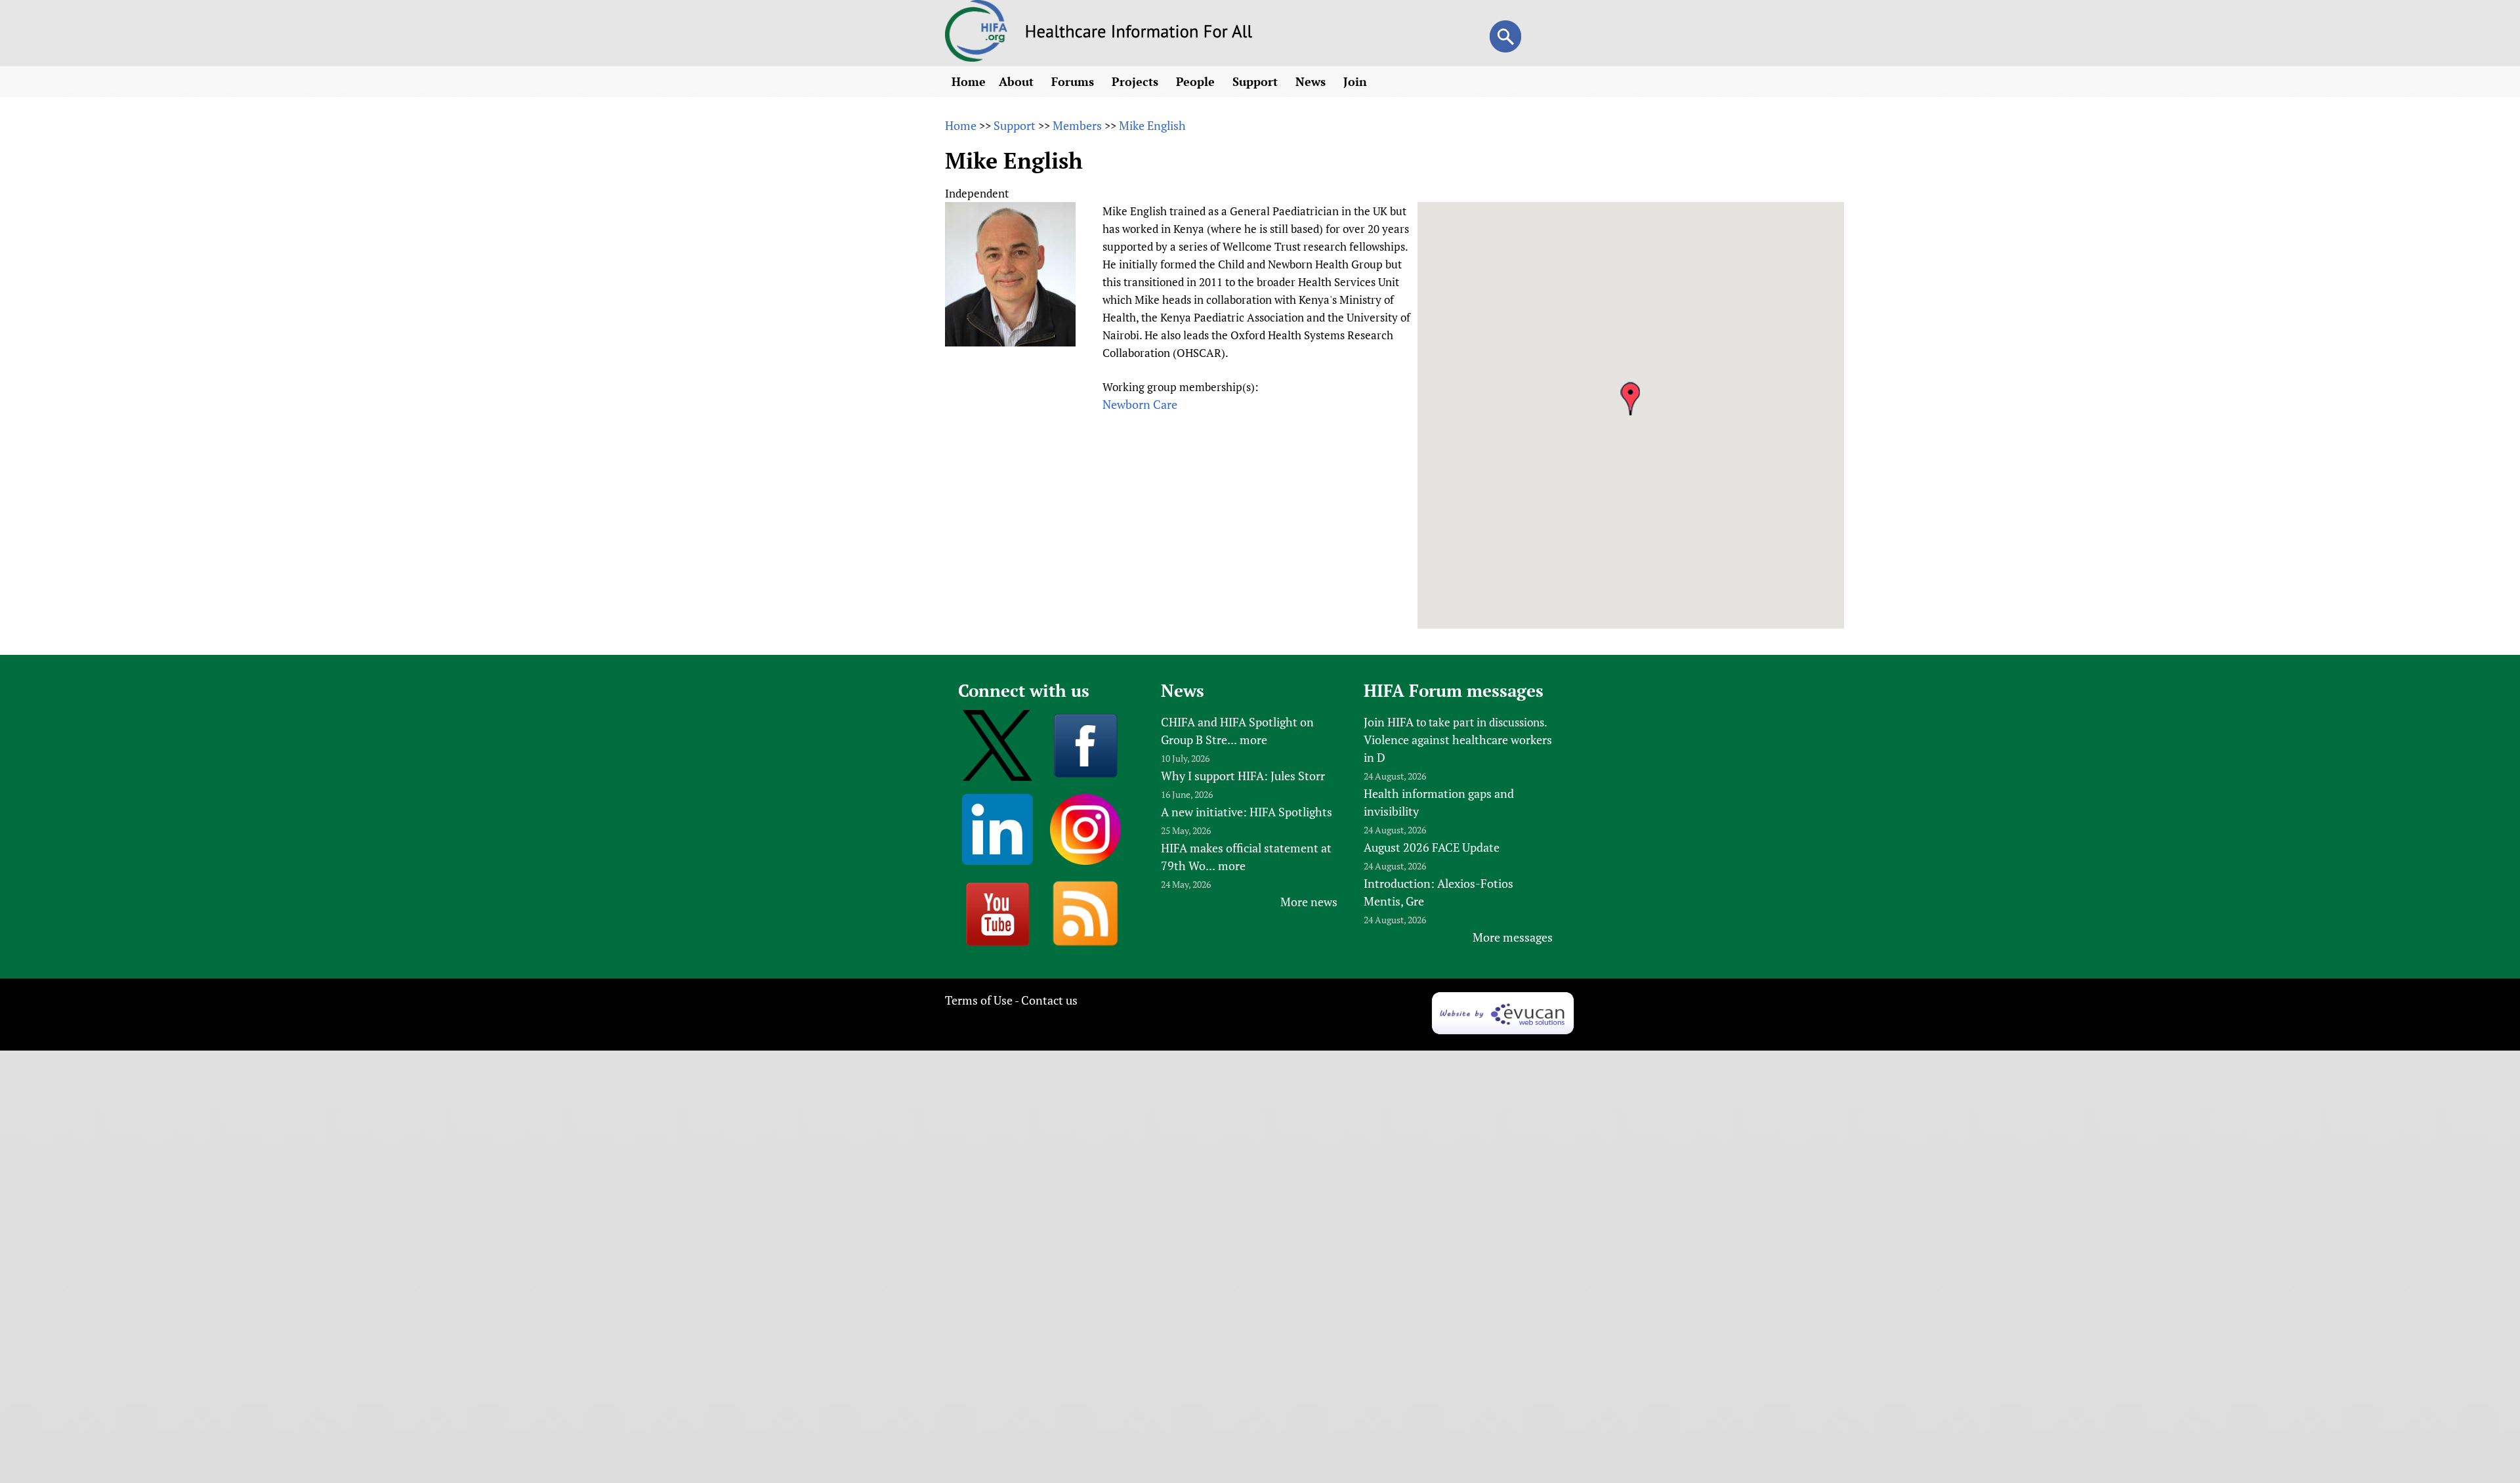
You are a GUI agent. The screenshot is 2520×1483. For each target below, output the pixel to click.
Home (969, 81)
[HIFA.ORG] (976, 57)
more (1253, 740)
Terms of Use (979, 1000)
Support (1257, 81)
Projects (1137, 81)
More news (1309, 902)
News (1312, 81)
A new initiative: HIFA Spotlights (1247, 812)
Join (1357, 81)
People (1197, 81)
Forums (1074, 81)
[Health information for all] (1139, 33)
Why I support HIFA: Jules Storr (1243, 776)
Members (1077, 125)
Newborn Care (1140, 404)
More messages (1513, 937)
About (1018, 81)
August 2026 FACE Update (1432, 847)
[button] (1630, 399)
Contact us (1049, 1000)
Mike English (1152, 125)
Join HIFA (1389, 722)
